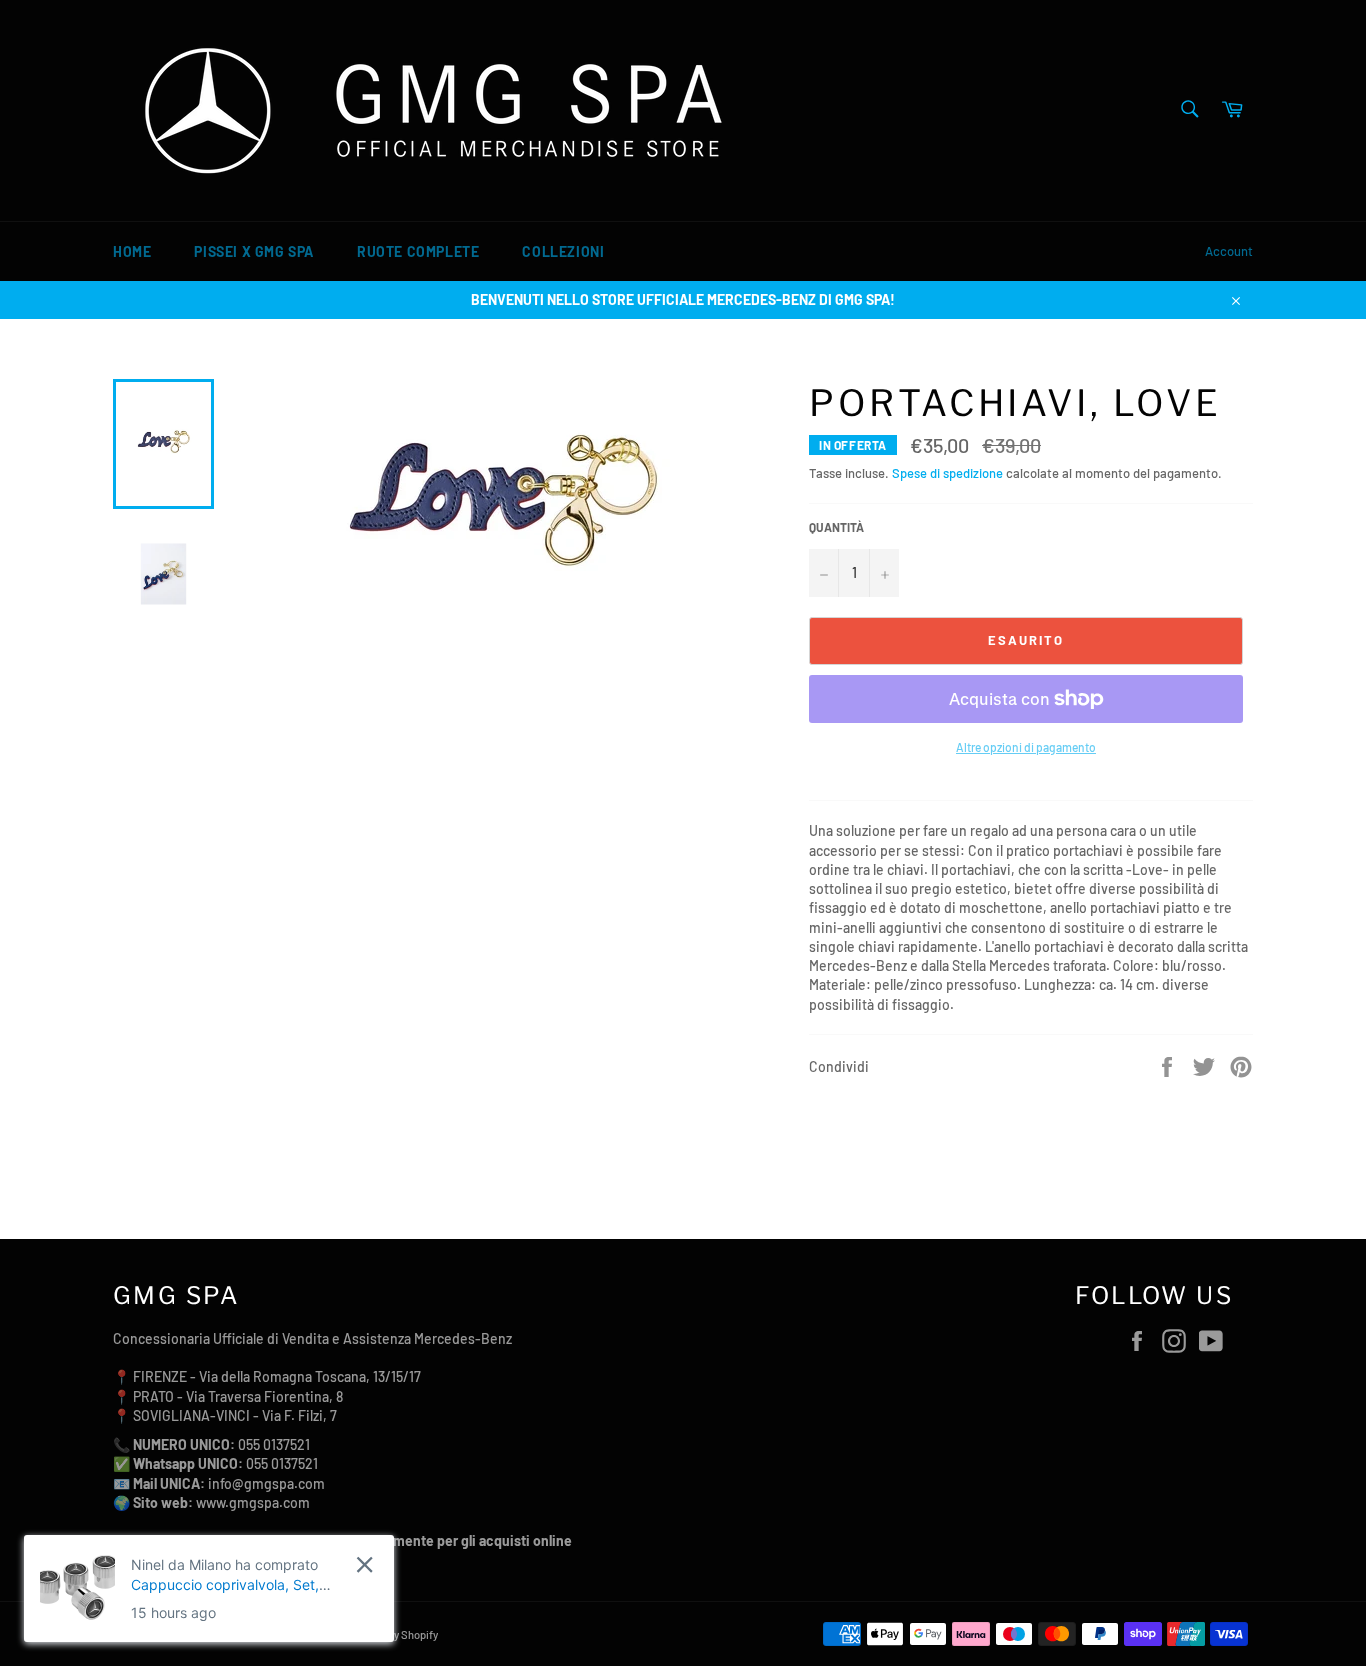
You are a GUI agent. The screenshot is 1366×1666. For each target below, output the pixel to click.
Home (132, 251)
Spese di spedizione (947, 473)
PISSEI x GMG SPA (254, 251)
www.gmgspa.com (253, 1502)
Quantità (836, 527)
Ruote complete (418, 251)
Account (1229, 251)
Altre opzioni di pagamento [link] (1026, 747)
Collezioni (563, 251)
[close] (364, 1564)
